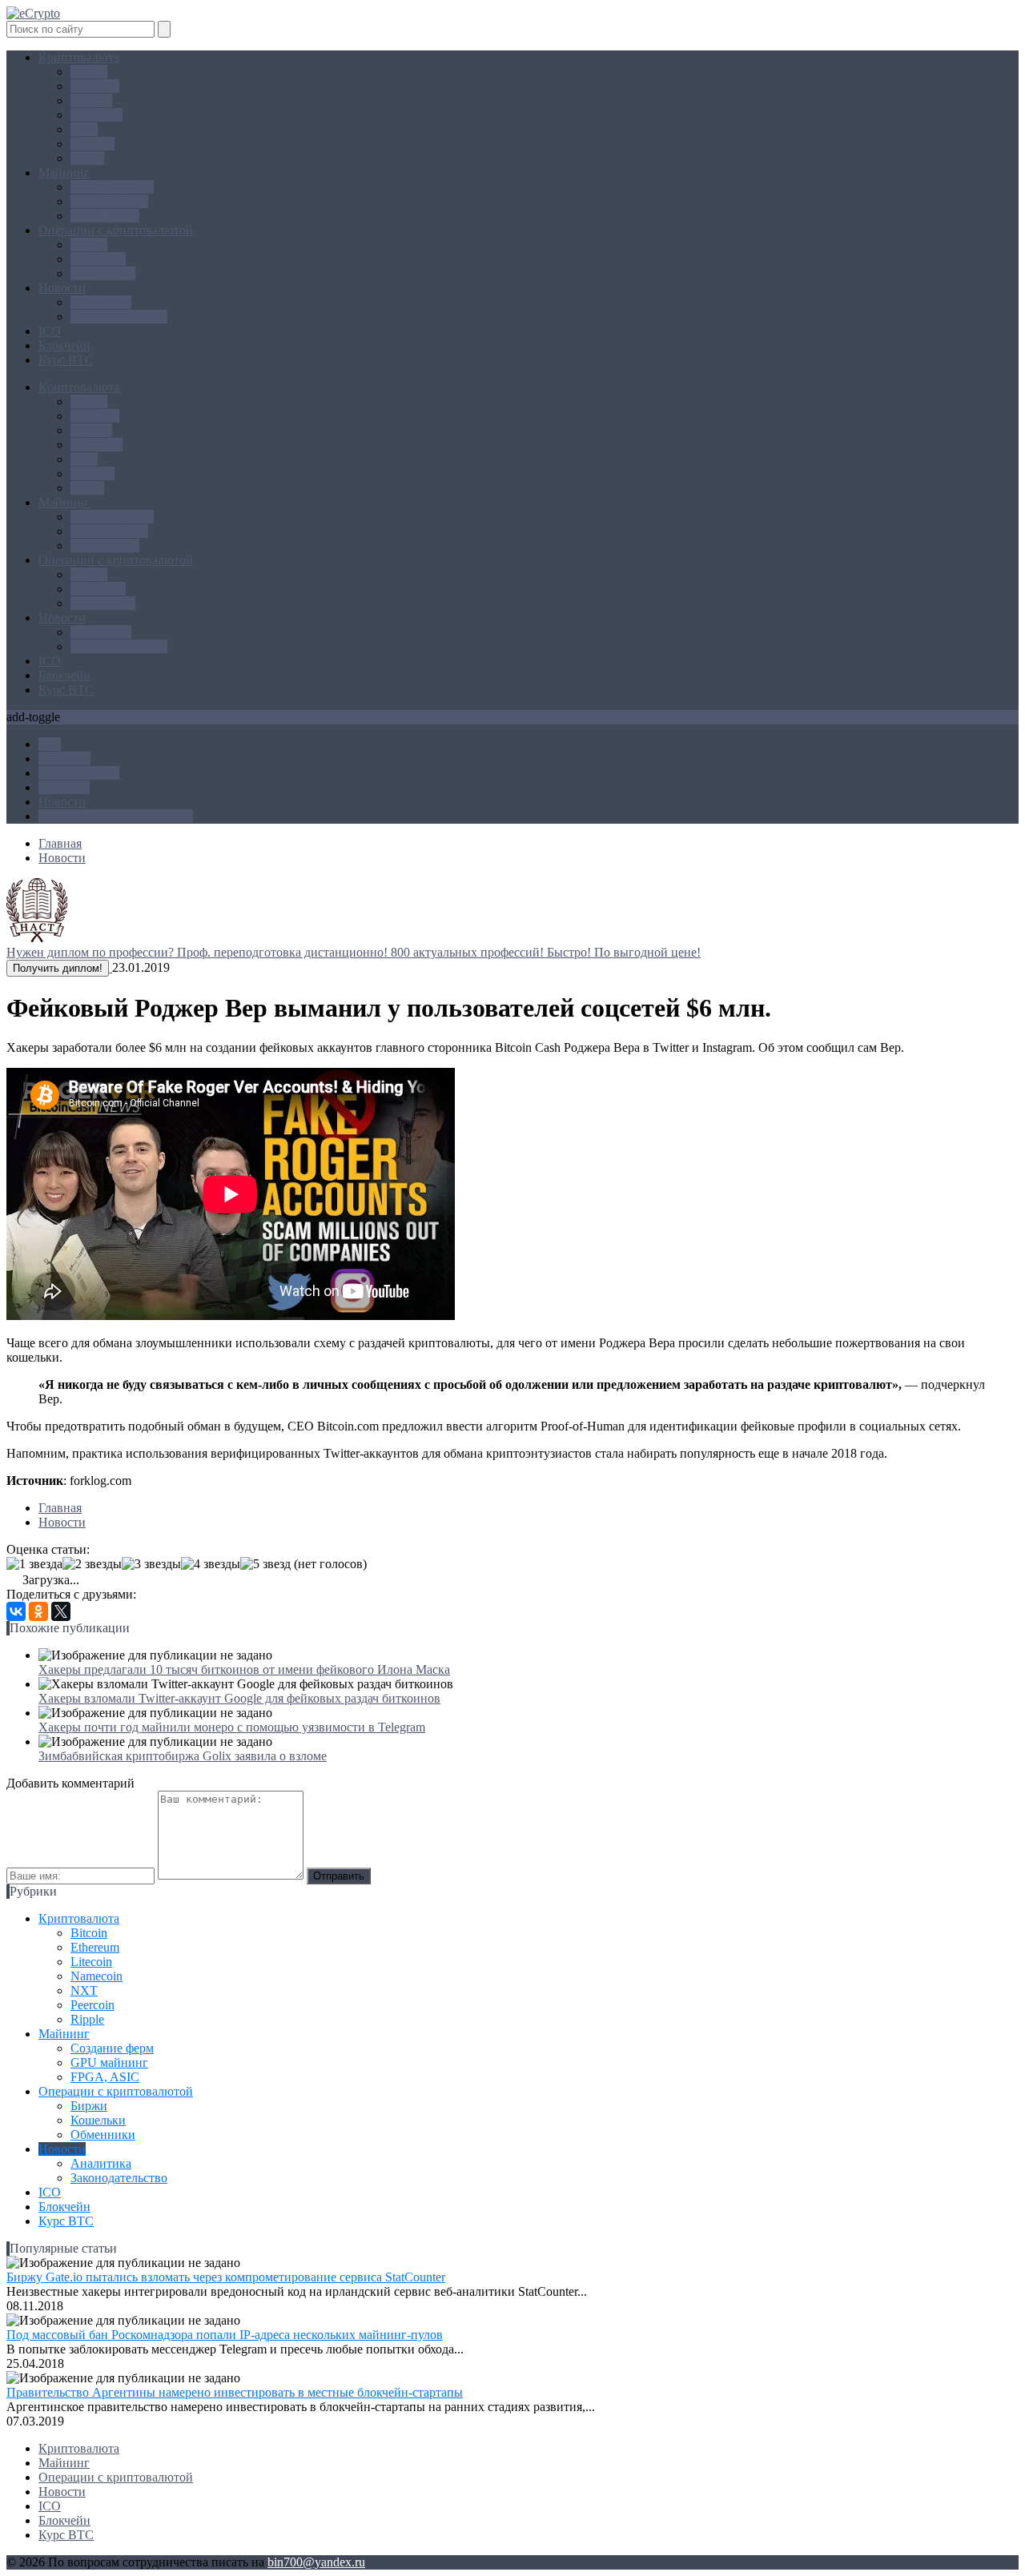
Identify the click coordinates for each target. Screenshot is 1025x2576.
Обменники (103, 273)
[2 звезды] (92, 1564)
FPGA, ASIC (105, 216)
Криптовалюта (79, 57)
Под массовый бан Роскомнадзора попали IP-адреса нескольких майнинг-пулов (225, 2335)
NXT (84, 129)
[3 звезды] (151, 1564)
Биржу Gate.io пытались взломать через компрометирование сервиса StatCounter (226, 2277)
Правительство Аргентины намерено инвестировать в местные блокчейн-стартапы (235, 2392)
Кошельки (98, 259)
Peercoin (92, 144)
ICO (50, 331)
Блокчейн (64, 345)
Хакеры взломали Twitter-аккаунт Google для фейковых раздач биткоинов (239, 1698)
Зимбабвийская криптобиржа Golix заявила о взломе (183, 1756)
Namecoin (96, 115)
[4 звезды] (211, 1564)
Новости (62, 288)
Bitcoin (89, 72)
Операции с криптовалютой (116, 230)
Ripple (87, 158)
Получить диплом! (58, 968)
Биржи (89, 245)
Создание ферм (112, 187)
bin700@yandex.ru (316, 2562)
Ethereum (95, 86)
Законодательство (119, 317)
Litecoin (91, 100)
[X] (61, 1611)
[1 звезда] (34, 1564)
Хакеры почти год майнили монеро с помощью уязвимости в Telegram (232, 1727)
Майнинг (64, 173)
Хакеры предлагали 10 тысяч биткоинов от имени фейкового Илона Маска (244, 1669)
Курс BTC (66, 360)
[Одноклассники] (38, 1611)
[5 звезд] (265, 1564)
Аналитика (101, 302)
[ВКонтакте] (16, 1611)
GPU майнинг (109, 201)
